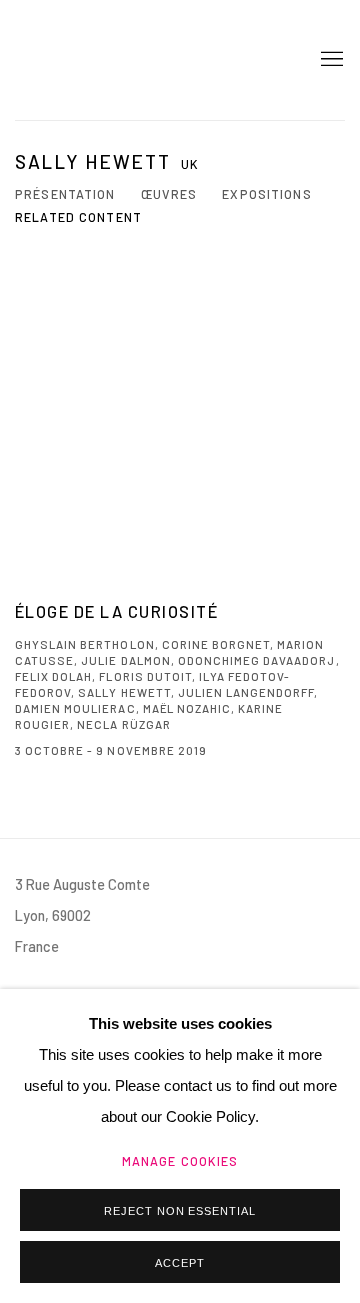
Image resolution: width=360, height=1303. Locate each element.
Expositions (266, 194)
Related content (78, 217)
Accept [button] (180, 1263)
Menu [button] (330, 60)
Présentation (65, 194)
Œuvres (169, 194)
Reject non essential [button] (180, 1211)
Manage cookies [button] (180, 1161)
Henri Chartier (85, 60)
